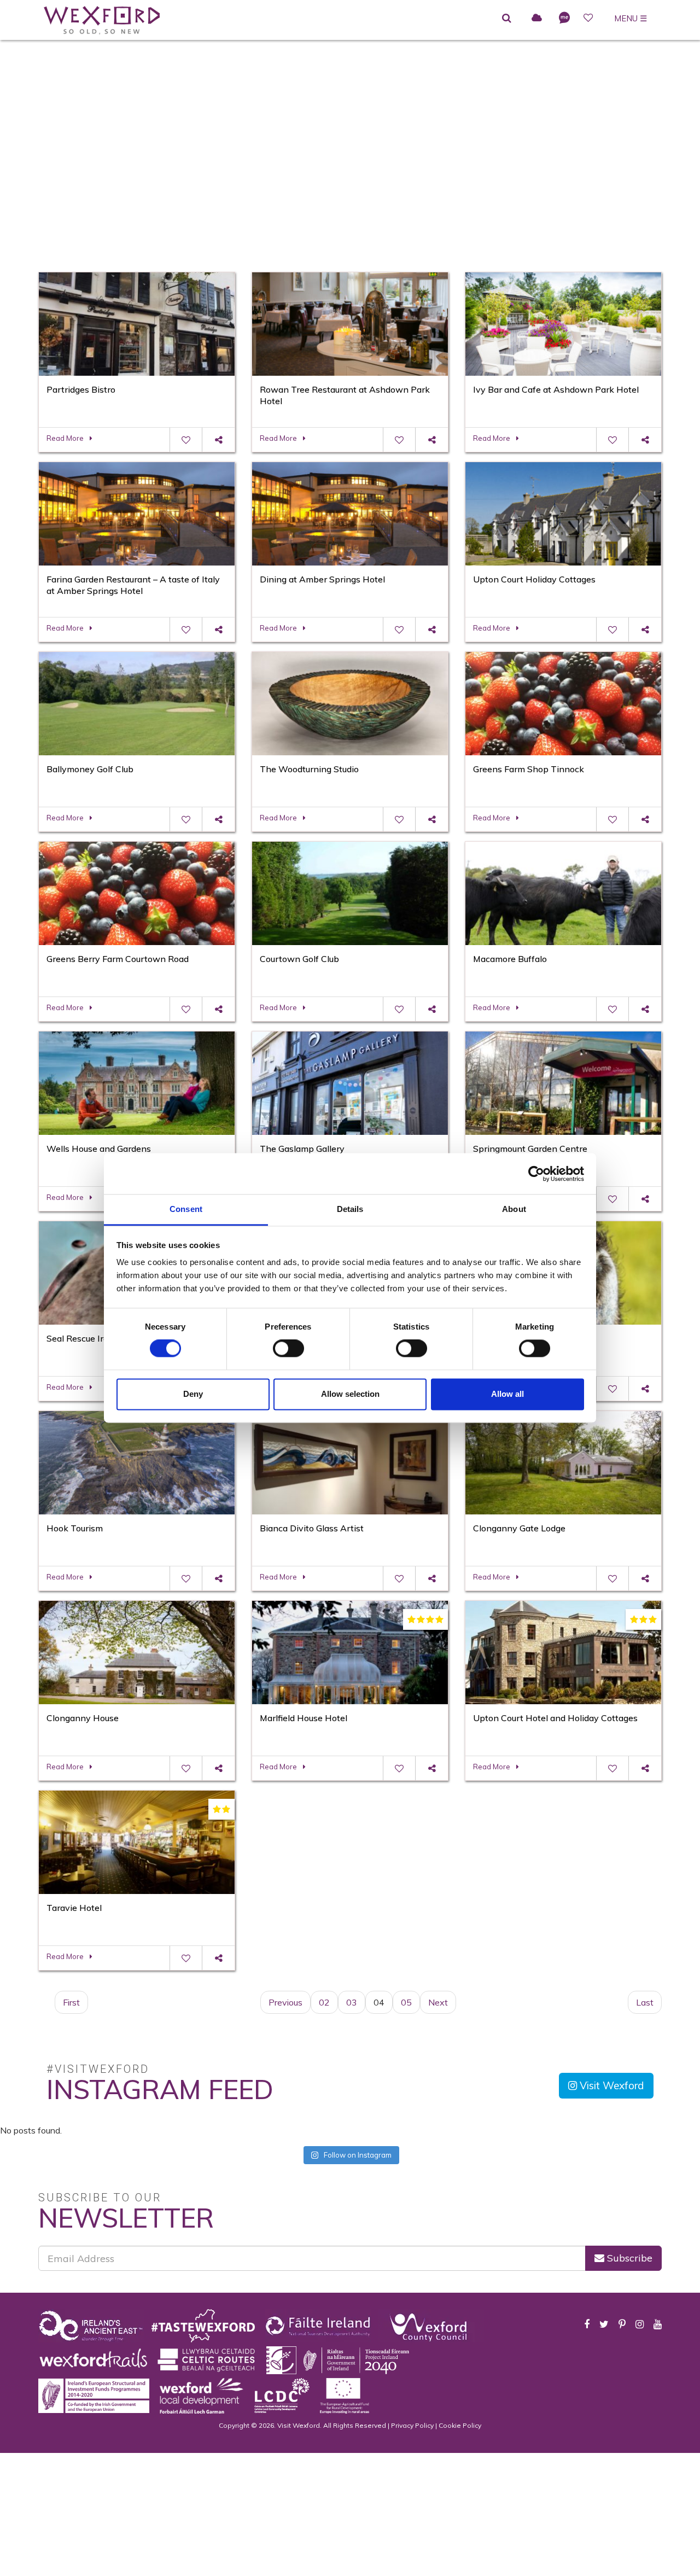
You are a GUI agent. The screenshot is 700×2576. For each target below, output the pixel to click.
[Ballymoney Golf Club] (137, 702)
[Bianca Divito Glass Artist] (350, 1461)
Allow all (507, 1394)
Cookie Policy (460, 2425)
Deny (193, 1394)
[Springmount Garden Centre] (563, 1082)
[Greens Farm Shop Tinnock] (563, 702)
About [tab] (514, 1209)
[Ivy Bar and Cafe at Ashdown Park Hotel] (563, 323)
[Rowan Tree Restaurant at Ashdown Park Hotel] (350, 323)
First (71, 2002)
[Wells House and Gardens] (137, 1082)
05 (406, 2002)
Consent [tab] (186, 1209)
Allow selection (350, 1394)
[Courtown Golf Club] (350, 892)
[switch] (288, 1349)
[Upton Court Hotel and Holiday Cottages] (563, 1651)
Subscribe (628, 2258)
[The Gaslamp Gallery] (350, 1082)
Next (438, 2002)
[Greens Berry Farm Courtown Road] (137, 892)
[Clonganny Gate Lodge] (563, 1461)
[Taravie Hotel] (137, 1841)
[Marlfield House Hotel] (350, 1651)
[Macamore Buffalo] (563, 892)
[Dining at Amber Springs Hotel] (350, 512)
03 (352, 2002)
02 (324, 2002)
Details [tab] (350, 1209)
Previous (285, 2002)
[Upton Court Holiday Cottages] (563, 512)
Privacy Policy (412, 2425)
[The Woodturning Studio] (350, 702)
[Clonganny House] (137, 1651)
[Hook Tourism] (137, 1461)
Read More (65, 438)
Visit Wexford (611, 2085)
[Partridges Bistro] (137, 323)
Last (645, 2002)
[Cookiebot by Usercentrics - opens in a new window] (536, 1174)
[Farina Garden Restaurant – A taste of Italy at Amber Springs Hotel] (137, 512)
